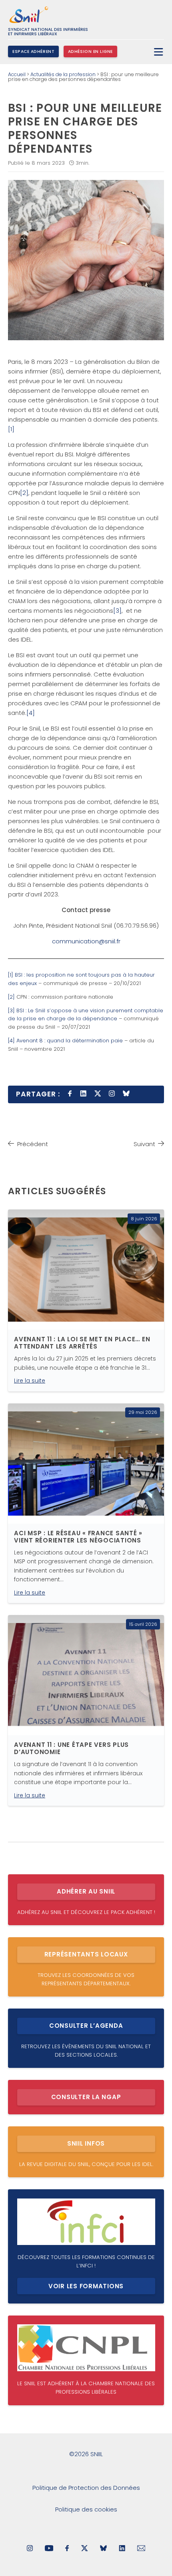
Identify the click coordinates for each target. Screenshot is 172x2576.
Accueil (17, 74)
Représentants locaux (86, 1954)
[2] (24, 493)
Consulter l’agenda (86, 2026)
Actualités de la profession (63, 74)
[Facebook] (67, 2549)
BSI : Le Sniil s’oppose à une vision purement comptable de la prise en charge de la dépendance (86, 1015)
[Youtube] (49, 2549)
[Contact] (141, 2549)
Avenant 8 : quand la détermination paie (70, 1041)
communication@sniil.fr (86, 941)
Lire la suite (30, 1381)
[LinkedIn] (122, 2549)
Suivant (144, 1144)
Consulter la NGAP (86, 2097)
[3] (117, 611)
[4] (31, 713)
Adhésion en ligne (90, 51)
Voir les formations (86, 2286)
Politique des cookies (86, 2509)
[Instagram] (30, 2549)
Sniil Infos (86, 2143)
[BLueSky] (103, 2549)
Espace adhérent (33, 51)
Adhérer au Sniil (86, 1891)
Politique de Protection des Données (86, 2488)
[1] (11, 429)
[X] (85, 2549)
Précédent (33, 1144)
